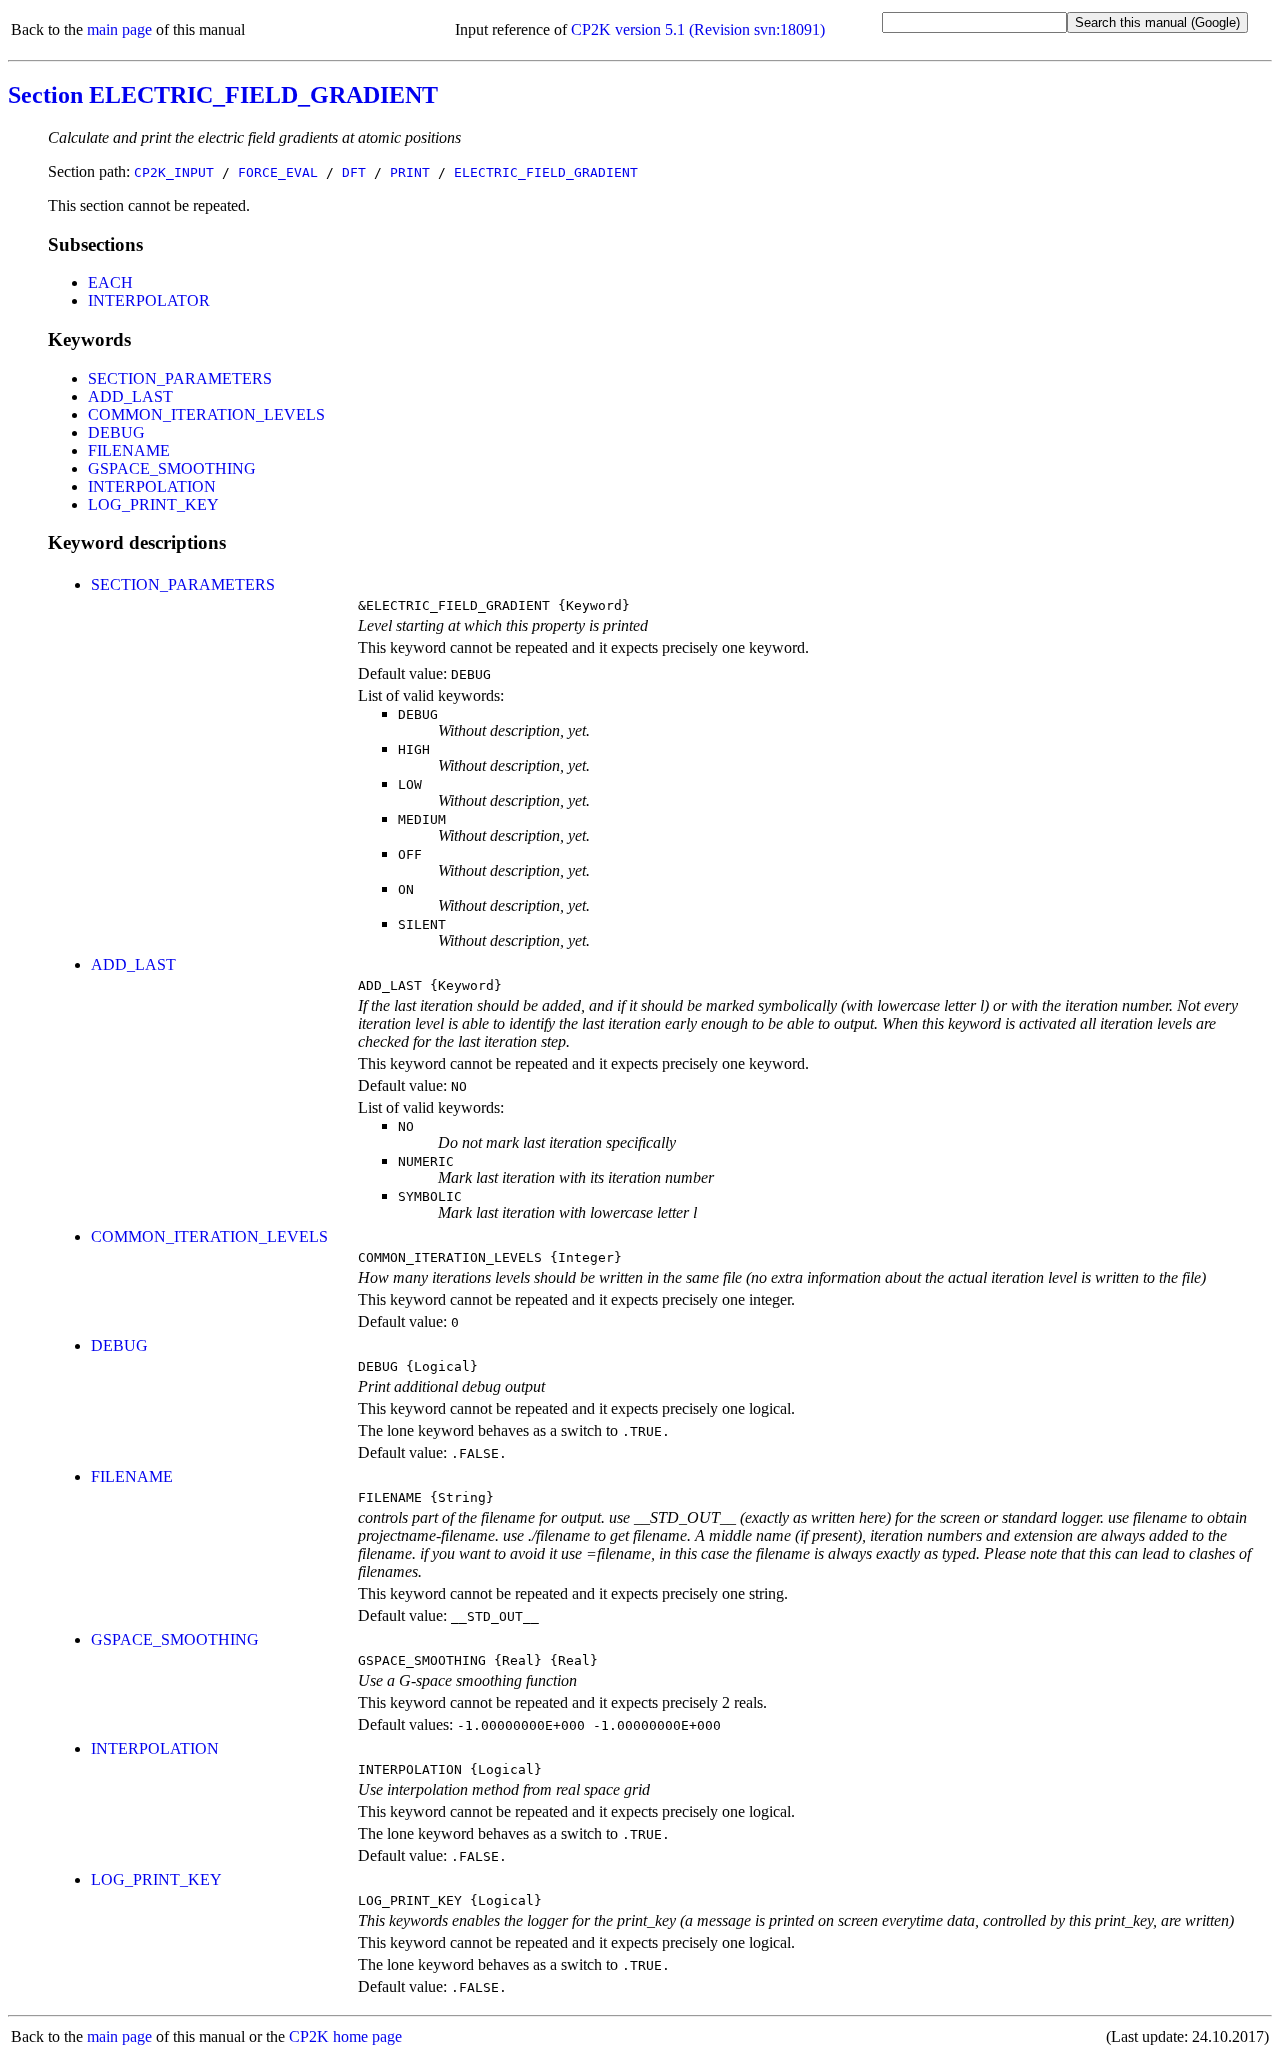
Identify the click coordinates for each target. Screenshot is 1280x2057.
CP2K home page (345, 2036)
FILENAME (129, 450)
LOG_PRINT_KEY (153, 504)
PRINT (410, 172)
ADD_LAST (130, 396)
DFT (354, 172)
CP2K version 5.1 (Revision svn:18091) (698, 29)
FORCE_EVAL (278, 172)
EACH (110, 282)
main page (119, 29)
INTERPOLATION (152, 486)
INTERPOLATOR (149, 300)
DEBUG (116, 432)
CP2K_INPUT (174, 172)
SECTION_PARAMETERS (180, 378)
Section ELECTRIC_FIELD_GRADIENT (223, 95)
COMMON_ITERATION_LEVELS (206, 414)
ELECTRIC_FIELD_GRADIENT (546, 172)
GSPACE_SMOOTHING (172, 468)
